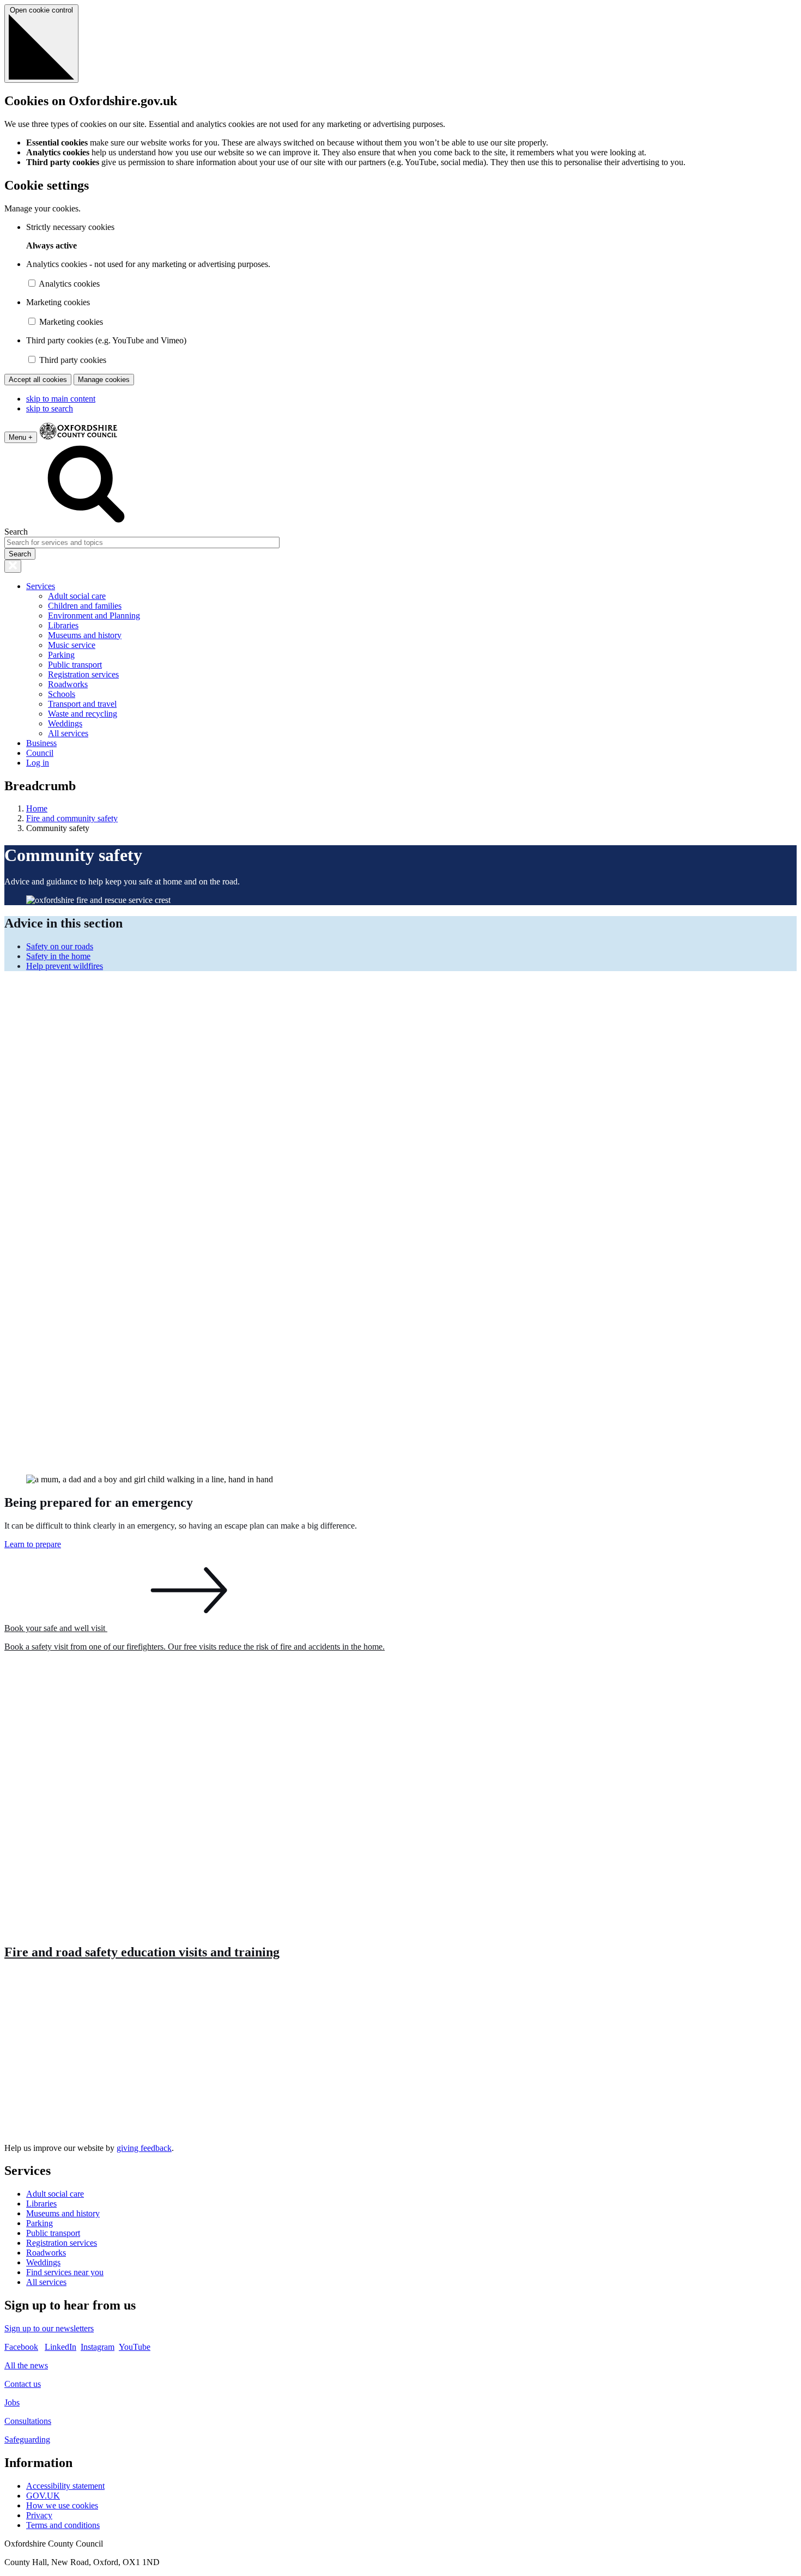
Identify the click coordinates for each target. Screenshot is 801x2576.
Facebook (21, 2347)
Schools (62, 694)
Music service (72, 645)
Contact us (23, 2384)
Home (37, 808)
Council (40, 753)
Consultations (28, 2421)
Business (41, 743)
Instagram (98, 2347)
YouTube (135, 2347)
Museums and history (85, 635)
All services (68, 733)
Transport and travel (82, 704)
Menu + (21, 437)
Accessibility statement (65, 2486)
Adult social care (77, 596)
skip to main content (61, 399)
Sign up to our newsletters (49, 2328)
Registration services (83, 674)
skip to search (50, 408)
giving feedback (144, 2148)
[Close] (13, 566)
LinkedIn (60, 2347)
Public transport (75, 665)
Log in (38, 763)
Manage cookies (104, 380)
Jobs (12, 2402)
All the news (26, 2365)
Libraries (63, 625)
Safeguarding (27, 2439)
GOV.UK (43, 2496)
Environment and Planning (94, 616)
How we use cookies (62, 2505)
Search (16, 532)
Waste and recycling (83, 714)
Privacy (39, 2515)
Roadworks (68, 684)
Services (41, 586)
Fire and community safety (72, 818)
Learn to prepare (33, 1544)
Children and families (85, 606)
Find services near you (65, 2272)
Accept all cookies (38, 380)
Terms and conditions (63, 2525)
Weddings (65, 723)
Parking (61, 655)
